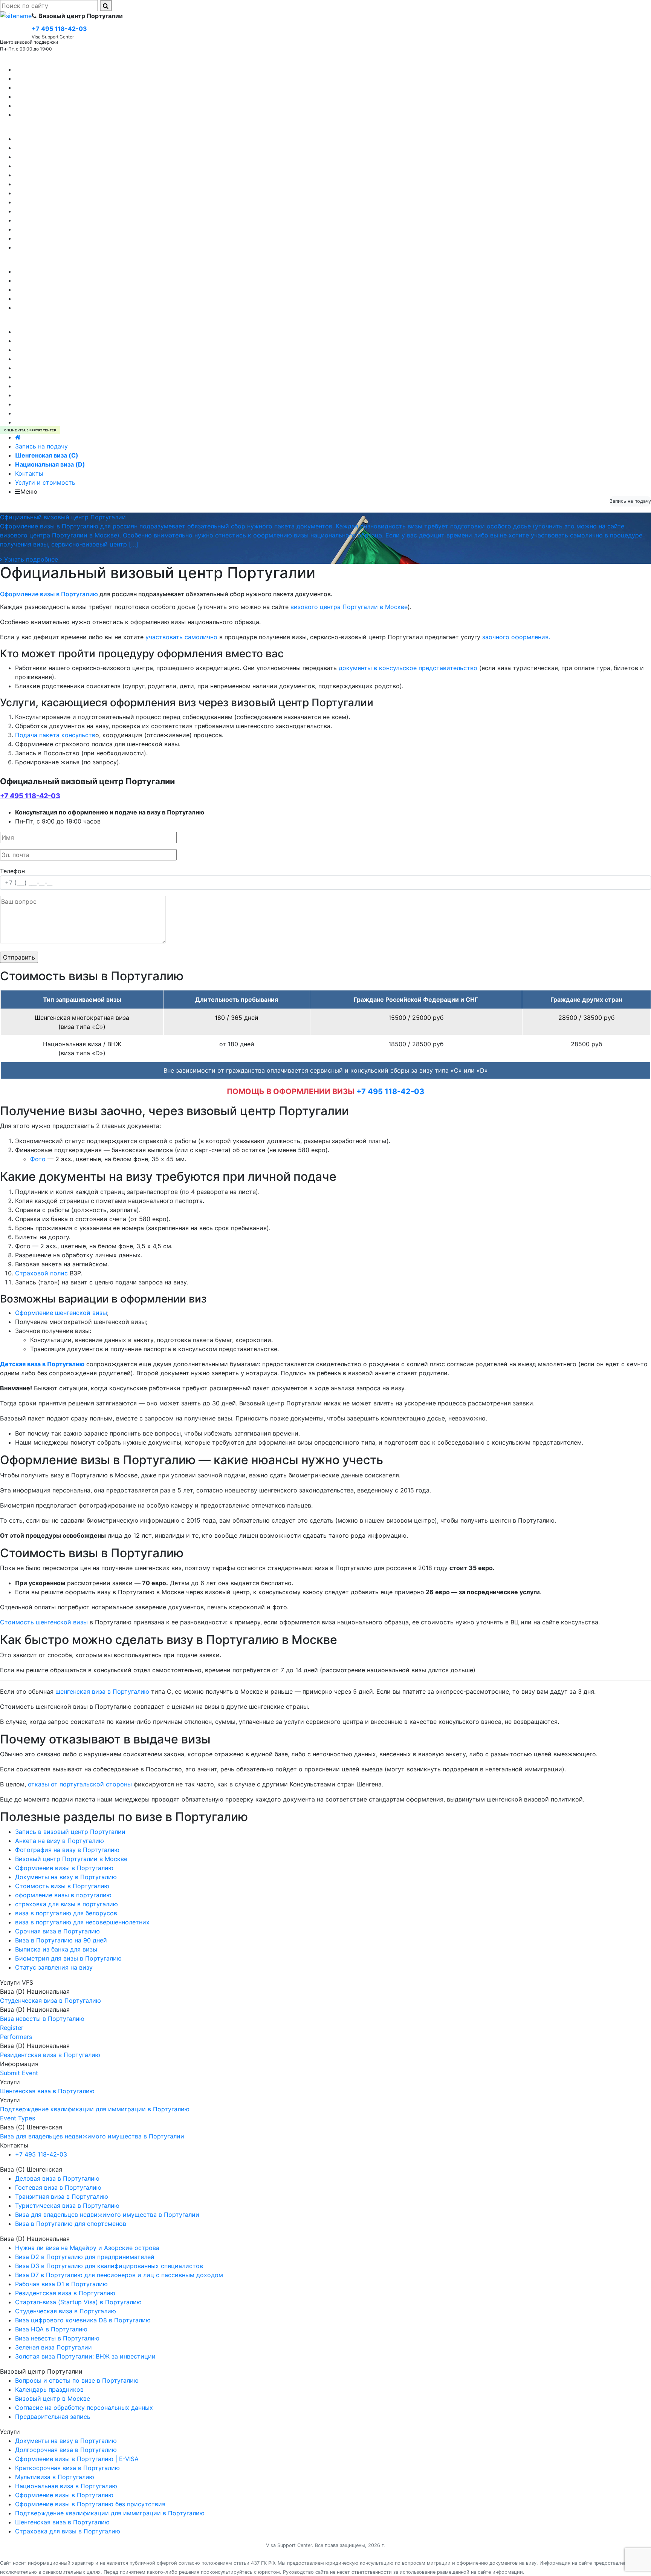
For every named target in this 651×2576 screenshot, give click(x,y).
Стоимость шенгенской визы (44, 1622)
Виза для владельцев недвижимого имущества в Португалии (107, 106)
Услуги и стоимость (45, 482)
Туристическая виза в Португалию (67, 69)
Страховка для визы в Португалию (68, 377)
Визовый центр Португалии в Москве (71, 1859)
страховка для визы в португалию (66, 1904)
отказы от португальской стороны (80, 1784)
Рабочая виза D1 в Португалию (61, 148)
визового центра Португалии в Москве (349, 607)
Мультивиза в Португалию (55, 350)
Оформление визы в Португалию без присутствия (90, 332)
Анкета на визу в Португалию (60, 1841)
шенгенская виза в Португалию (102, 1691)
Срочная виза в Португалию (57, 1931)
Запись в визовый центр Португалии (70, 1832)
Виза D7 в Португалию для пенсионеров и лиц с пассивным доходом (119, 184)
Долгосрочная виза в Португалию (66, 386)
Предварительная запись (53, 271)
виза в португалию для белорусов (66, 1913)
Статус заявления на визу (54, 1967)
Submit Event (19, 2073)
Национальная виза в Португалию (66, 404)
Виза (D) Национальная (35, 130)
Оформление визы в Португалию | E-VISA (77, 422)
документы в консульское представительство (408, 668)
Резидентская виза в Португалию (65, 220)
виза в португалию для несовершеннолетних (82, 1922)
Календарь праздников (49, 280)
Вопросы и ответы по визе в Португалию (77, 298)
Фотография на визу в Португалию (67, 1850)
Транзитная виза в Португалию (62, 115)
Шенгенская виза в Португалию (62, 341)
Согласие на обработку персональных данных (84, 308)
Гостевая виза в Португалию (58, 78)
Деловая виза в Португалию (57, 87)
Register (12, 2028)
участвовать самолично (181, 637)
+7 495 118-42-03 (30, 796)
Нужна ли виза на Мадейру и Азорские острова (87, 247)
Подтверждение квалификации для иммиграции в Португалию (110, 413)
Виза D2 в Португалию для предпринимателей (85, 166)
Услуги (10, 323)
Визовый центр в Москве (53, 289)
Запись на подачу (41, 446)
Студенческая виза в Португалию (66, 157)
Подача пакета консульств (55, 735)
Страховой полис (41, 1273)
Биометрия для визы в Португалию (68, 1958)
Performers (16, 2037)
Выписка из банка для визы (56, 1949)
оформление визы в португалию (63, 1895)
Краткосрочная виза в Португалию (67, 395)
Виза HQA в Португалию (51, 229)
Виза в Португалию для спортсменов (71, 96)
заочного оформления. (516, 637)
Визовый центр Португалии (41, 262)
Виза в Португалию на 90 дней (61, 1940)
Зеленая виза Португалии (53, 211)
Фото (38, 1159)
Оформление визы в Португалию (64, 359)
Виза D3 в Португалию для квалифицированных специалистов (109, 175)
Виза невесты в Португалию (57, 139)
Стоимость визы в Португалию (62, 1886)
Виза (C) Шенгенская (31, 60)
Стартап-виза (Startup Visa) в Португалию (78, 193)
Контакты (29, 473)
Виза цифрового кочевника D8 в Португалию (83, 238)
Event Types (18, 2118)
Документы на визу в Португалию (66, 368)
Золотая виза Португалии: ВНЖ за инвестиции (85, 202)
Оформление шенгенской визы (61, 1313)
